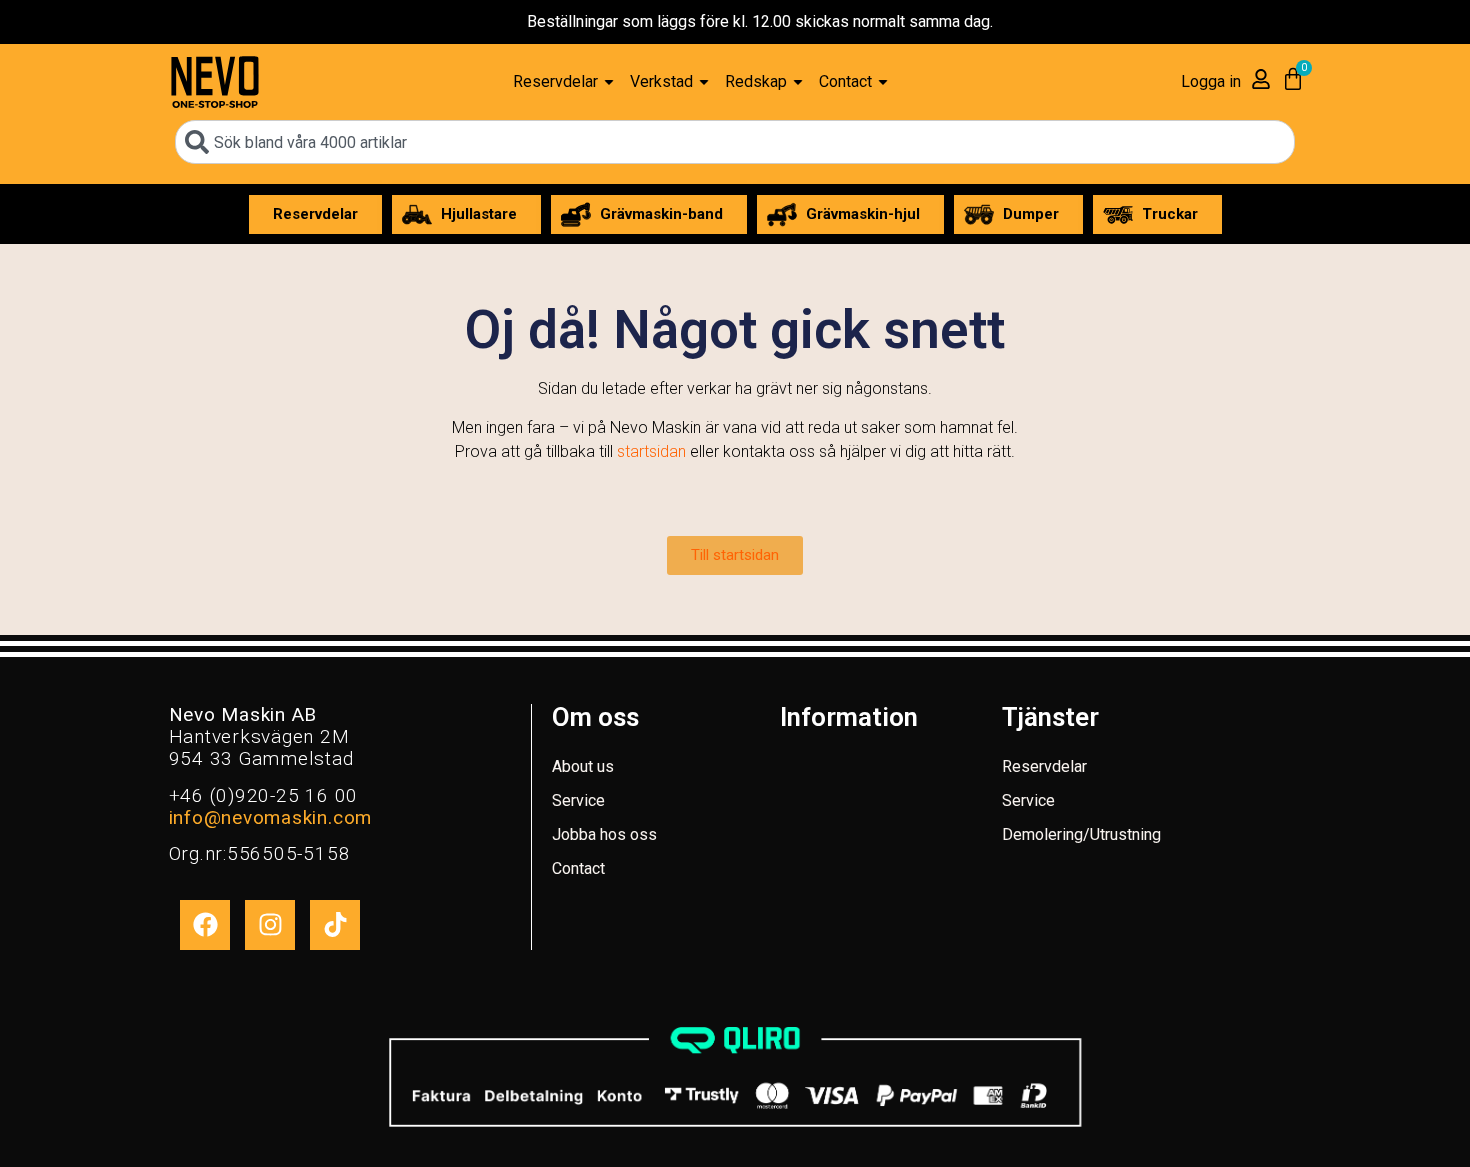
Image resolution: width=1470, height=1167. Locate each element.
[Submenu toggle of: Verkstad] (704, 82)
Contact (578, 868)
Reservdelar (1044, 766)
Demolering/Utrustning (1081, 834)
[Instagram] (270, 925)
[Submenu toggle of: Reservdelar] (609, 82)
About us (583, 766)
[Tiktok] (335, 925)
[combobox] (735, 142)
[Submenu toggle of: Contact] (883, 82)
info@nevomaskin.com (270, 817)
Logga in (1211, 81)
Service (578, 800)
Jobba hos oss (604, 834)
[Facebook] (205, 925)
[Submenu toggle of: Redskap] (798, 82)
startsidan (651, 451)
